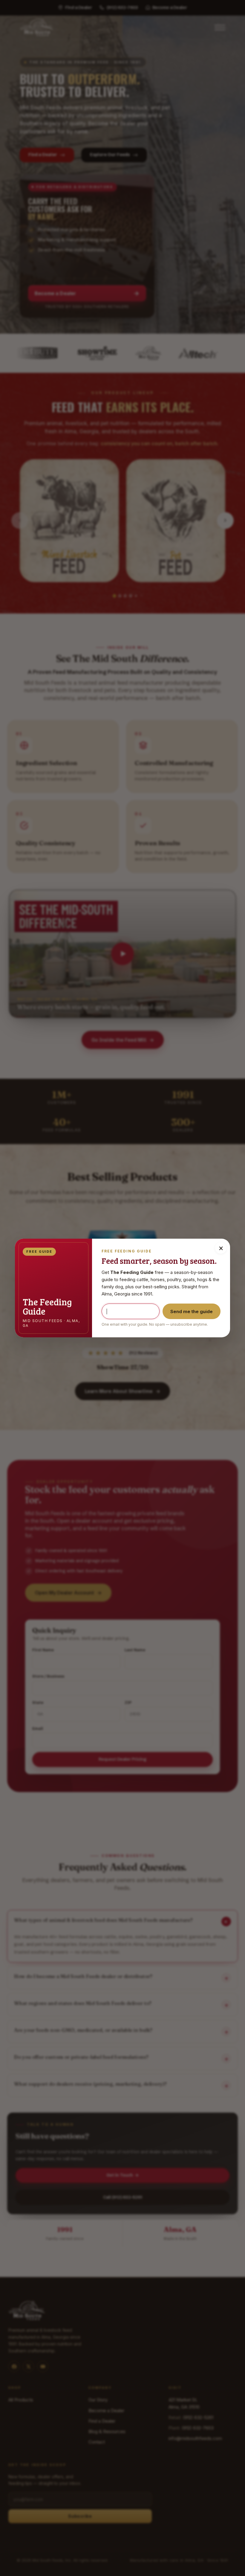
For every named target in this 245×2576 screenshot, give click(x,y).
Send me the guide (192, 1311)
